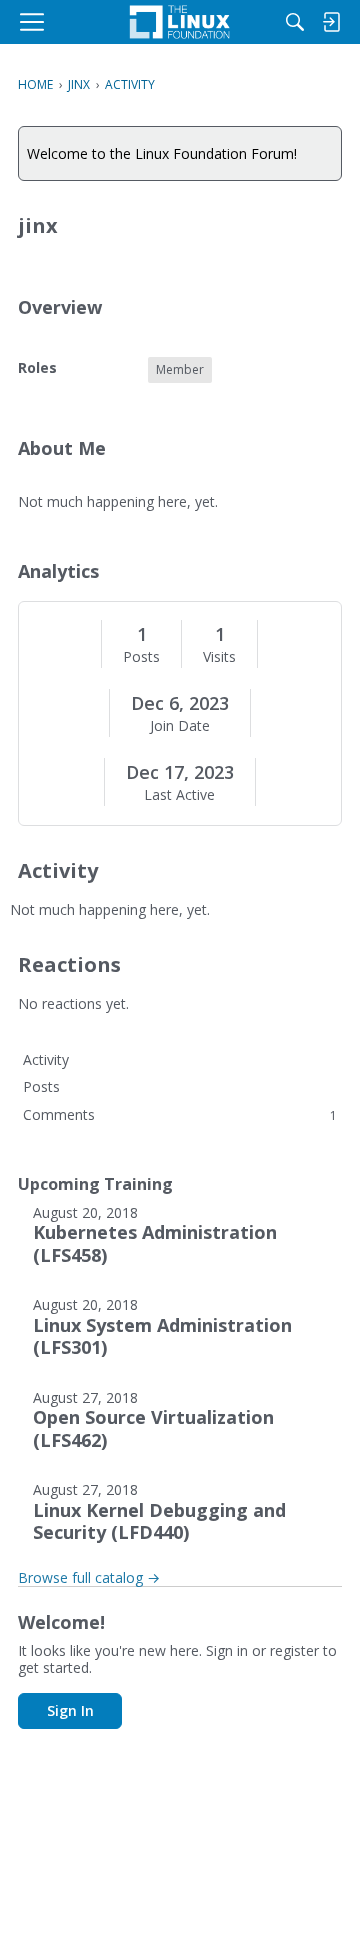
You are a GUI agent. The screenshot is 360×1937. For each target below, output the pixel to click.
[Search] (295, 22)
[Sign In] (331, 22)
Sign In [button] (70, 1710)
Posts (141, 657)
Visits (219, 657)
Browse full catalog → (89, 1577)
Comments (180, 1114)
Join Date (180, 726)
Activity (46, 1059)
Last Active (179, 795)
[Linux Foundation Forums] (180, 22)
